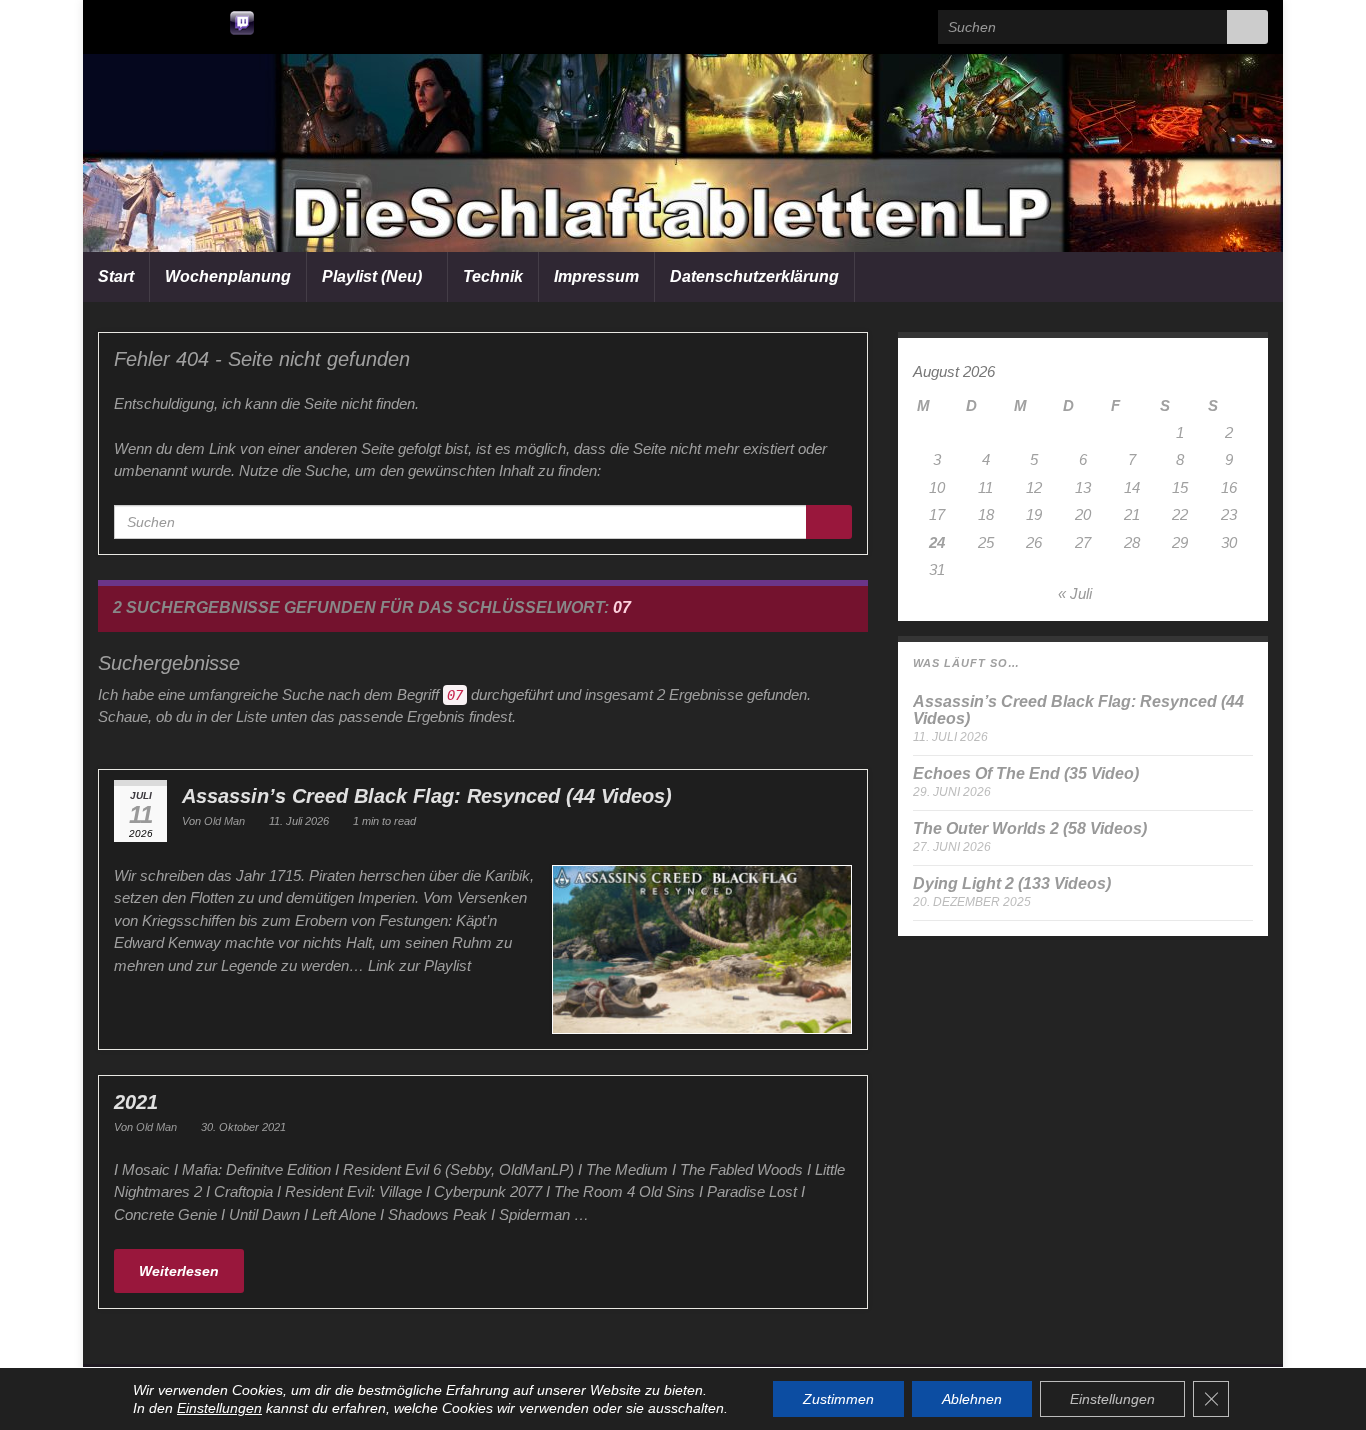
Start (116, 276)
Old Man (224, 821)
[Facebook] (173, 20)
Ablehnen (972, 1399)
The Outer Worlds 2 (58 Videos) (1030, 828)
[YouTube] (107, 20)
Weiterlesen (179, 1271)
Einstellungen (219, 1408)
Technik (493, 276)
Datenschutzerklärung (754, 276)
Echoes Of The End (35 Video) (1026, 773)
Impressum (596, 276)
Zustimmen (838, 1399)
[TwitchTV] (242, 20)
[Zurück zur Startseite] (683, 153)
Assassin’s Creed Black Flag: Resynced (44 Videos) (427, 796)
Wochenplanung (228, 276)
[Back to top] (1321, 1385)
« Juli (1075, 593)
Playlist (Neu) (374, 276)
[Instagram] (206, 20)
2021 (136, 1102)
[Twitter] (140, 20)
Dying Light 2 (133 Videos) (1012, 883)
